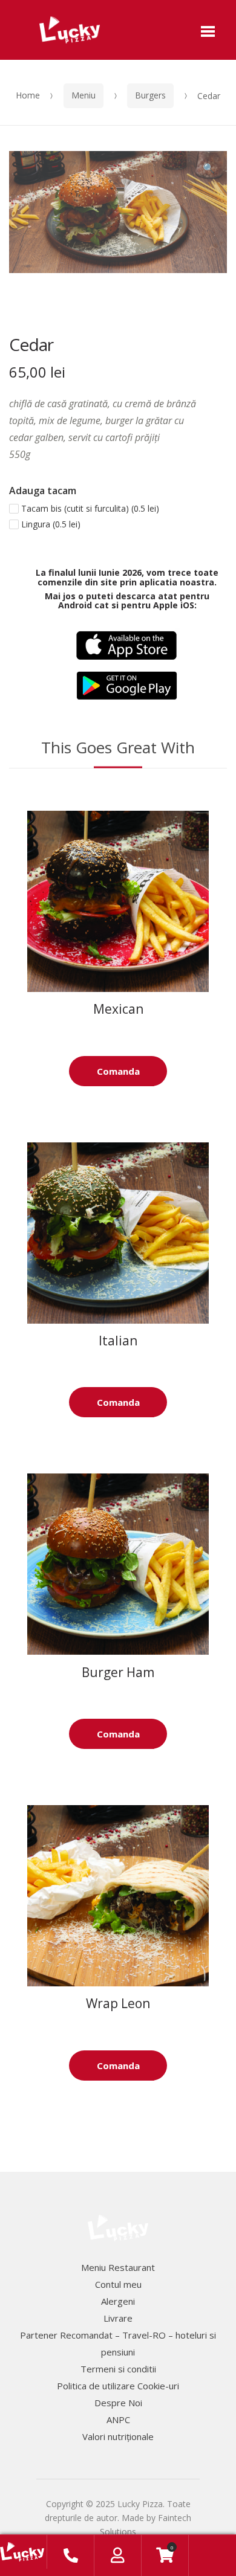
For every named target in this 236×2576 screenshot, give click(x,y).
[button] (209, 169)
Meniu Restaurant (118, 2267)
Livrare (118, 2318)
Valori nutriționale (118, 2436)
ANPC (118, 2420)
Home (28, 95)
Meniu (84, 95)
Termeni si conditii (118, 2369)
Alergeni (118, 2301)
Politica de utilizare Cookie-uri (118, 2386)
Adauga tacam (43, 491)
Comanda (118, 1071)
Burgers (150, 95)
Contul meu (118, 2284)
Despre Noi (118, 2403)
